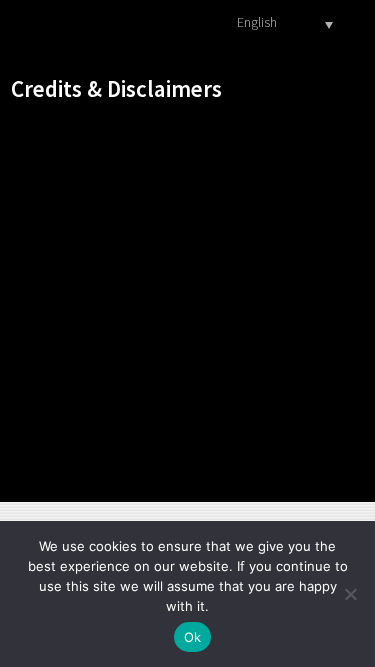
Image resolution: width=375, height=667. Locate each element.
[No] (350, 594)
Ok (193, 637)
